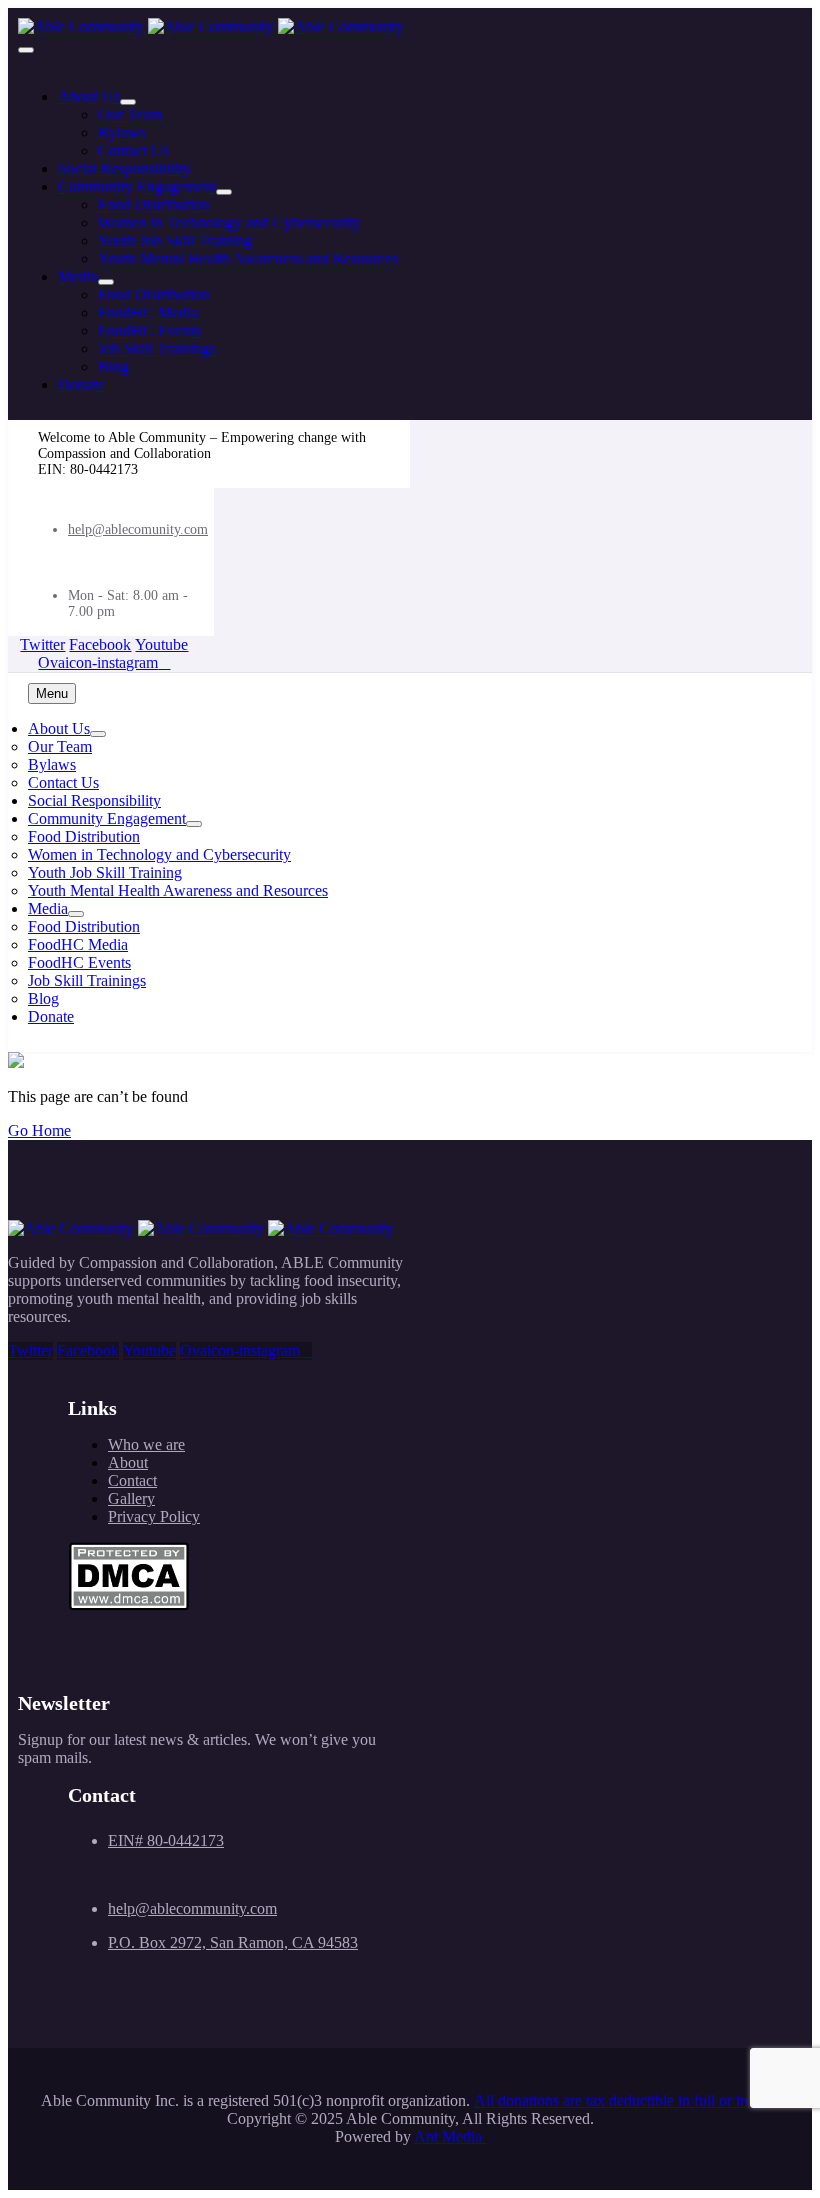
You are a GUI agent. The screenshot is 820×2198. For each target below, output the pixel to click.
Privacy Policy (154, 1516)
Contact (132, 1480)
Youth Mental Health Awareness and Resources (248, 258)
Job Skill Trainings (157, 348)
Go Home (39, 1130)
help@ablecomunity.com (138, 529)
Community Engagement (137, 186)
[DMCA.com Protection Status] (128, 1605)
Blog (113, 366)
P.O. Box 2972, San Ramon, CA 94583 (233, 1942)
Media (78, 276)
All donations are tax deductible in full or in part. (627, 2100)
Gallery (131, 1498)
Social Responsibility (124, 168)
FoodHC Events (149, 330)
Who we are (146, 1444)
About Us (89, 96)
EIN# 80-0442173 (166, 1840)
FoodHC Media (148, 312)
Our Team (130, 114)
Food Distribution (154, 204)
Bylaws (122, 132)
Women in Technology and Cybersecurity (229, 222)
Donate (81, 384)
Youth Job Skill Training (175, 240)
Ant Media (450, 2136)
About (128, 1462)
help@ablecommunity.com (192, 1908)
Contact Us (133, 150)
